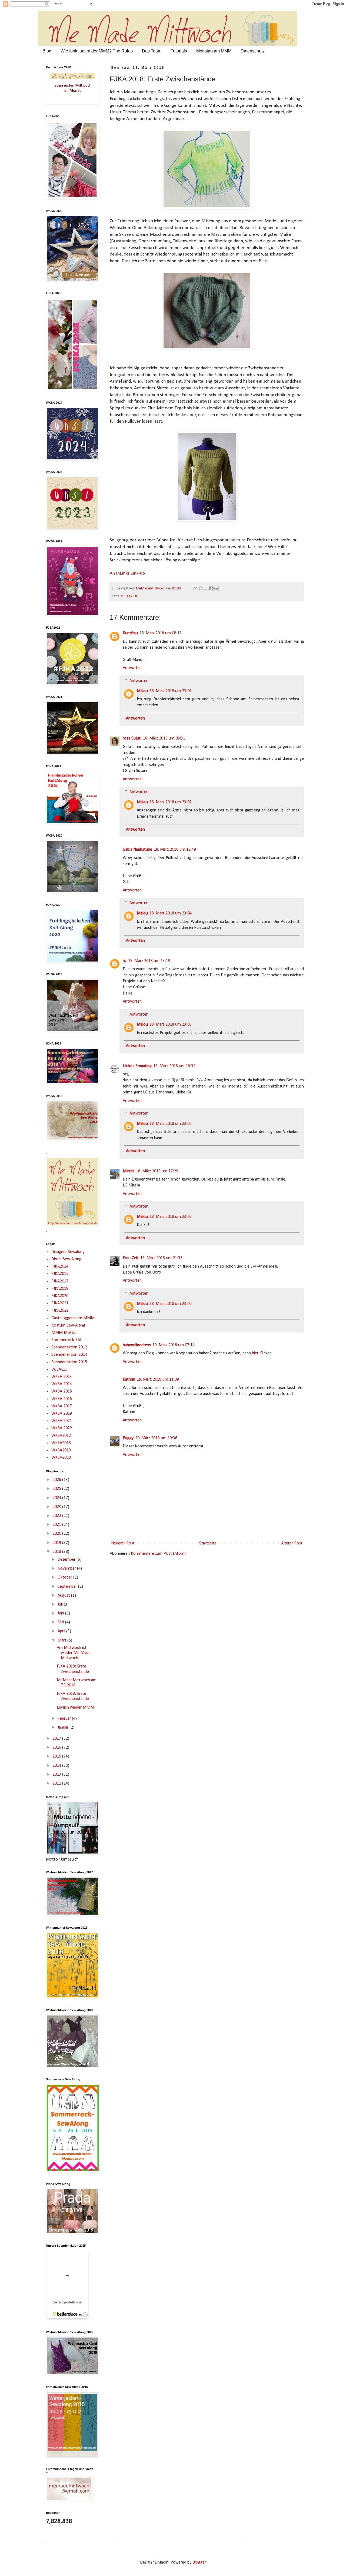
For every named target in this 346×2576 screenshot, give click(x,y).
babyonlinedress (137, 1345)
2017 (57, 1739)
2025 (57, 1489)
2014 (57, 1766)
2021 (57, 1525)
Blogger (199, 2562)
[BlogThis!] (201, 588)
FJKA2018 (131, 596)
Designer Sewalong (68, 1252)
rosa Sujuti (132, 738)
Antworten (132, 668)
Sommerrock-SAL (67, 1340)
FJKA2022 (60, 1311)
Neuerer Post (123, 1543)
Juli (61, 1604)
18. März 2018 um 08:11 (161, 633)
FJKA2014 (60, 1267)
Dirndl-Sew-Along (66, 1259)
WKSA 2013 (62, 1377)
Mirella (129, 1171)
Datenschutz (253, 51)
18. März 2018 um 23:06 (171, 1217)
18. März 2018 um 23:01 (171, 691)
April (62, 1631)
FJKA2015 (60, 1274)
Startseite (208, 1543)
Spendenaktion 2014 (69, 1355)
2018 (57, 1552)
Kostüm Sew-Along (68, 1325)
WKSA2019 (61, 1450)
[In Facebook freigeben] (211, 588)
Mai (61, 1622)
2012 (57, 1783)
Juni (61, 1613)
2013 (57, 1775)
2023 (57, 1507)
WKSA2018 (61, 1443)
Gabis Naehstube (137, 850)
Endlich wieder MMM (75, 1708)
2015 (57, 1756)
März (62, 1640)
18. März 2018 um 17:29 (157, 1171)
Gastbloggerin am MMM (73, 1318)
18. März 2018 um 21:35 (161, 1258)
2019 (57, 1543)
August (64, 1596)
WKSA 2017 (62, 1406)
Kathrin (129, 1380)
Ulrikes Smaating (137, 1066)
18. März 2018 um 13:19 (149, 961)
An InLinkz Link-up (127, 573)
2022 (57, 1516)
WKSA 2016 (62, 1399)
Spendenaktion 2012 (69, 1347)
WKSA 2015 (62, 1391)
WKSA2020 (61, 1458)
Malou (142, 691)
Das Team (152, 51)
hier (255, 1353)
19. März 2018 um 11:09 (158, 1380)
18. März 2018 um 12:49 (175, 850)
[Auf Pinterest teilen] (216, 588)
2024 (57, 1498)
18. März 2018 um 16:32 (174, 1066)
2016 (57, 1748)
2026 (57, 1480)
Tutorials (179, 51)
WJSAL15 (59, 1370)
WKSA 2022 (62, 1428)
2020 (57, 1534)
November (67, 1569)
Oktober (65, 1577)
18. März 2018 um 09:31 (164, 738)
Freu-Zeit (131, 1258)
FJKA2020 (60, 1296)
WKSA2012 (61, 1436)
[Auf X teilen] (206, 588)
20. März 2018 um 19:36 (156, 1438)
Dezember (67, 1560)
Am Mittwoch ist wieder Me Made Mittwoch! (74, 1653)
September (68, 1587)
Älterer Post (292, 1543)
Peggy (128, 1438)
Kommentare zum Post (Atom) (158, 1554)
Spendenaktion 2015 (69, 1362)
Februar (65, 1719)
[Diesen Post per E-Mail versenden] (195, 588)
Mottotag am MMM (214, 51)
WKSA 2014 (62, 1384)
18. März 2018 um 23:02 (171, 802)
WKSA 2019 (62, 1414)
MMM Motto (64, 1333)
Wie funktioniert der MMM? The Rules (97, 51)
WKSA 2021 (62, 1421)
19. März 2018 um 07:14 (174, 1345)
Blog (47, 51)
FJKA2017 (60, 1281)
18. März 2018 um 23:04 (171, 913)
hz (125, 961)
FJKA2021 (60, 1303)
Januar (64, 1728)
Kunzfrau (130, 633)
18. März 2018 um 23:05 (171, 1025)
